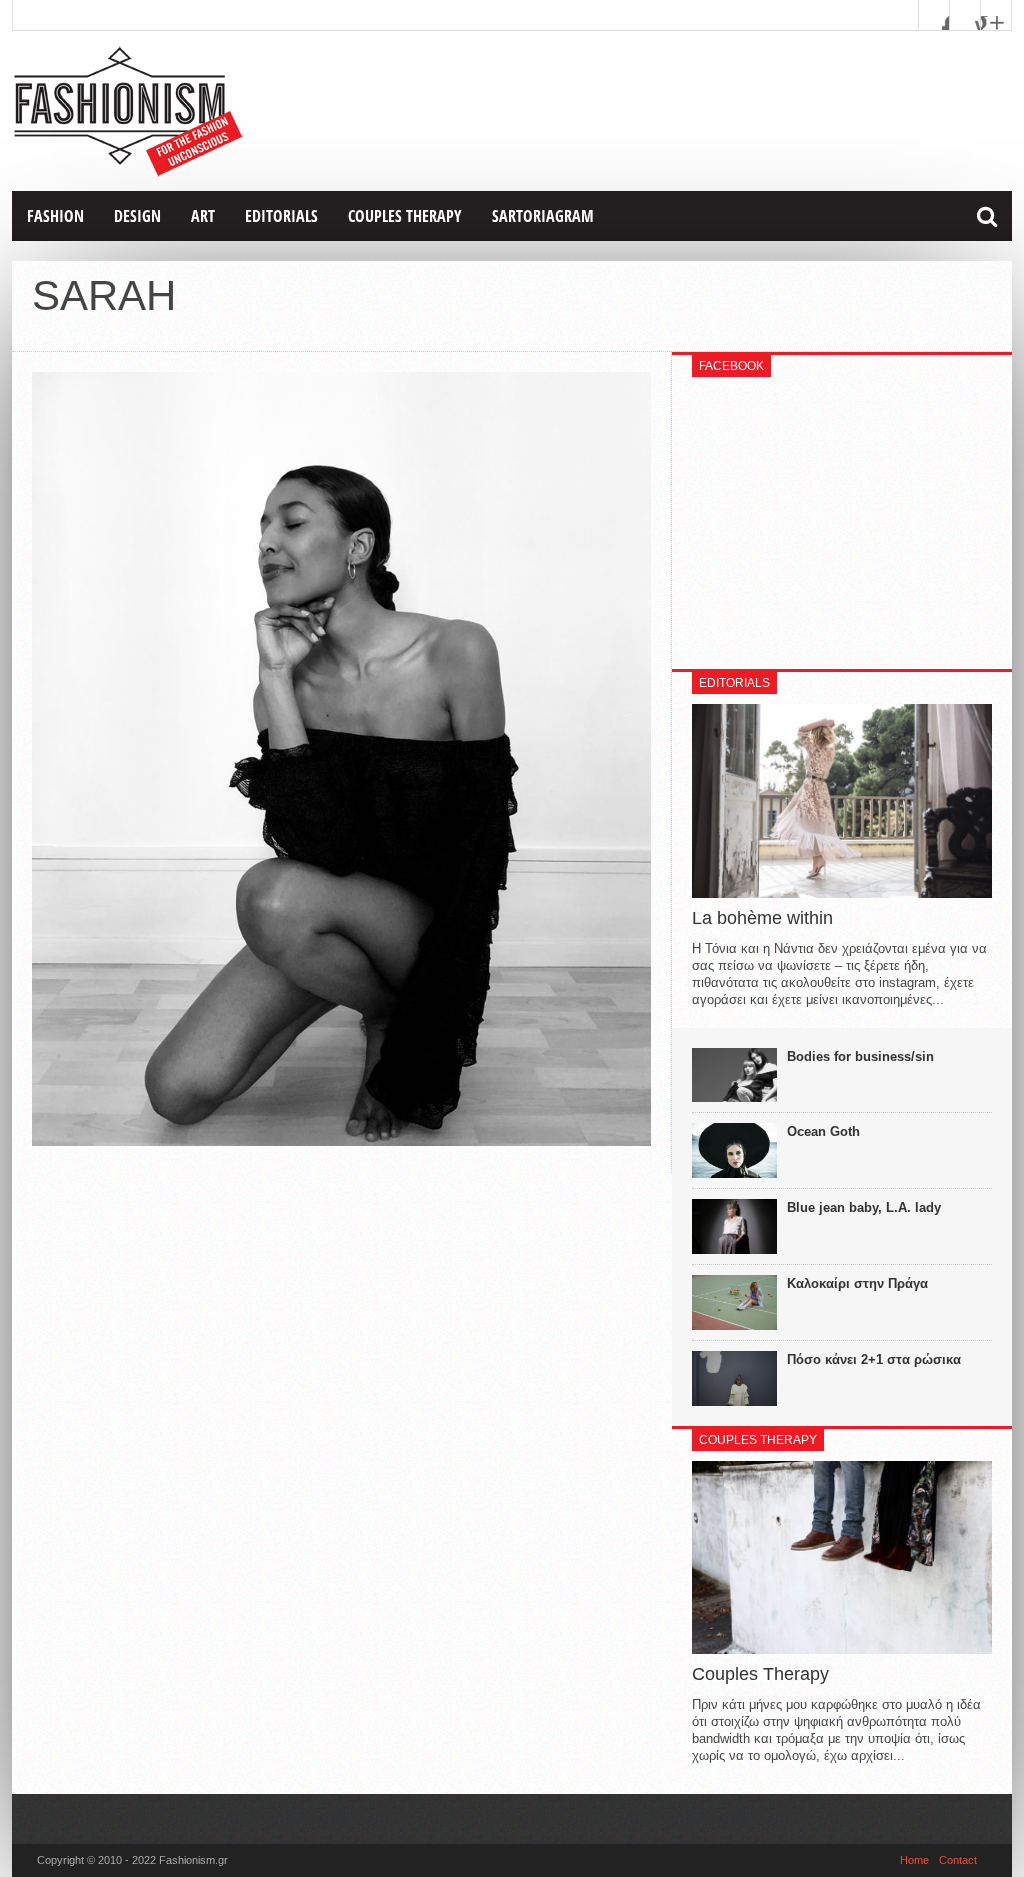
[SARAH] (341, 1141)
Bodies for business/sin (860, 1056)
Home (914, 1860)
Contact (958, 1860)
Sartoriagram (543, 216)
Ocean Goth (823, 1131)
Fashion (55, 216)
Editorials (281, 216)
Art (203, 216)
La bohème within (762, 918)
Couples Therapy (405, 216)
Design (137, 216)
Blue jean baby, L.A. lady (864, 1207)
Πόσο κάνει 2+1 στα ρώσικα (874, 1359)
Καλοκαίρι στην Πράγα (857, 1283)
